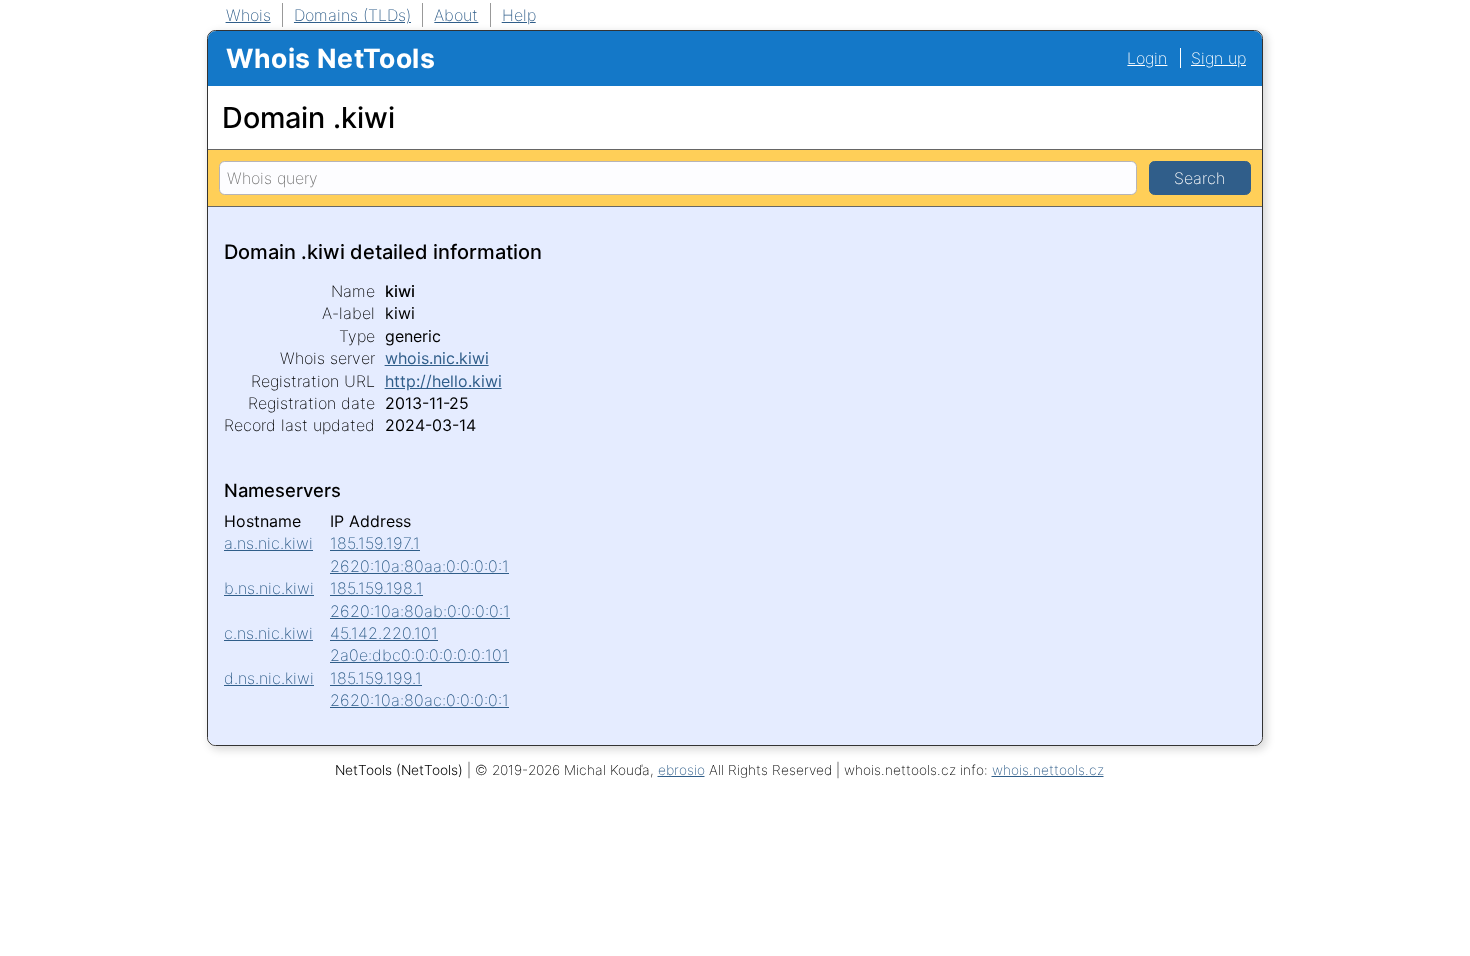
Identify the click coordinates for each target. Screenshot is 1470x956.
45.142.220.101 (384, 633)
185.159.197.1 (375, 543)
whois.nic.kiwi (437, 358)
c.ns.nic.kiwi (268, 633)
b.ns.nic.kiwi (269, 588)
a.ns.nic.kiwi (268, 543)
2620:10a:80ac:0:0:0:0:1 (419, 700)
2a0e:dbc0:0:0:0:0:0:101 (419, 655)
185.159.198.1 (376, 588)
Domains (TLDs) (352, 15)
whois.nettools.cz (1048, 770)
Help (519, 15)
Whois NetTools (331, 58)
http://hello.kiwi (443, 381)
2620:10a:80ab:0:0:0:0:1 (420, 611)
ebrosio (681, 770)
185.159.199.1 (376, 678)
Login (1147, 58)
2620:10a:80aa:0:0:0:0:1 (419, 566)
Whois (248, 15)
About (456, 15)
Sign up (1218, 58)
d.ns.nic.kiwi (269, 678)
